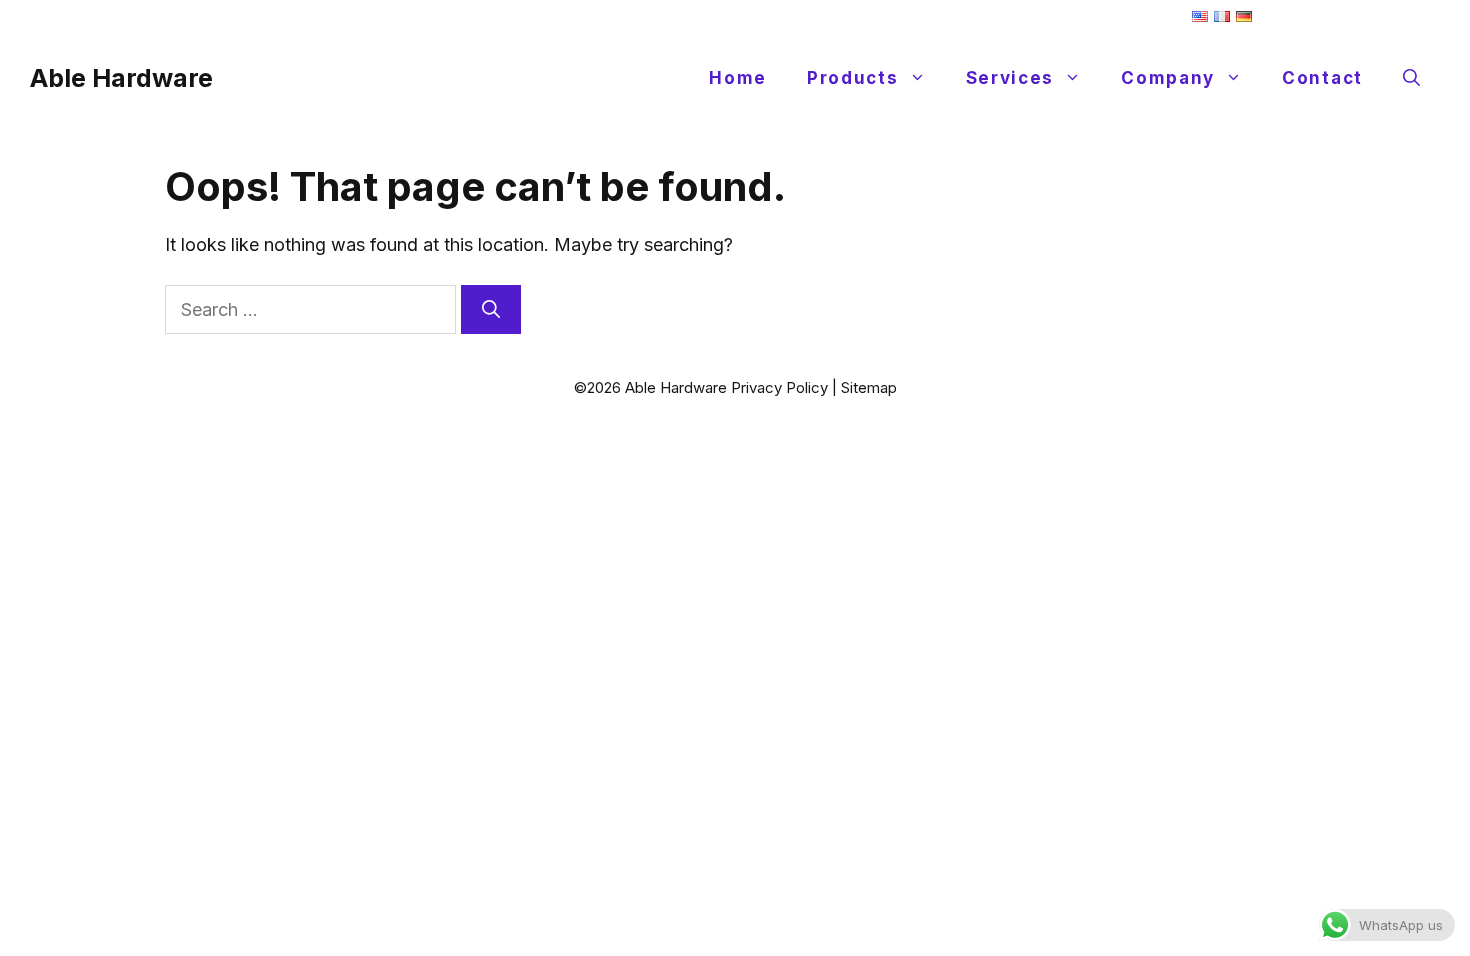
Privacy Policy (779, 387)
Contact (1322, 78)
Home (738, 78)
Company (1168, 78)
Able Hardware (121, 78)
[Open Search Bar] (1411, 78)
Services (1010, 78)
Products (853, 78)
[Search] (491, 309)
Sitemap (869, 387)
